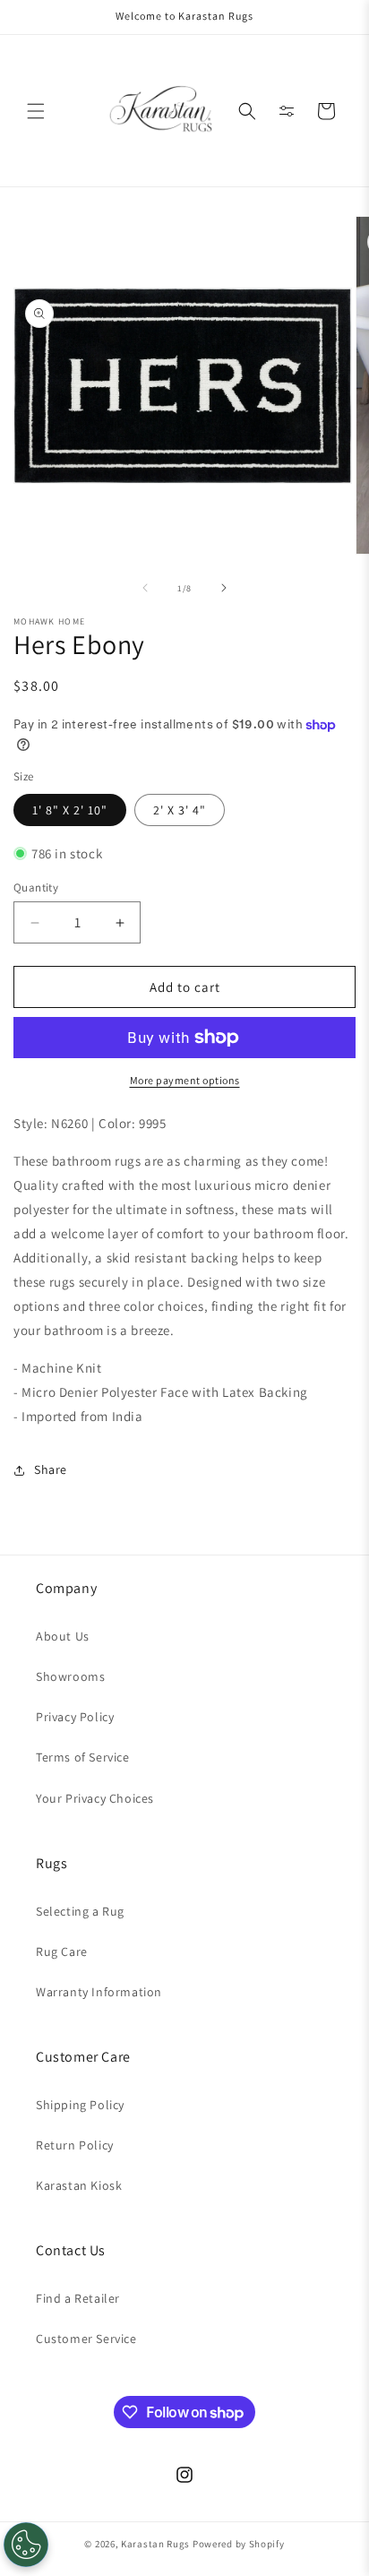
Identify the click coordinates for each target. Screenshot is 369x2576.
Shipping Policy (80, 2105)
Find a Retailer (78, 2298)
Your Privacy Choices (95, 1798)
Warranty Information (99, 1992)
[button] (36, 111)
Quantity (36, 887)
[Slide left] (145, 588)
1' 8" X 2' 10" (70, 810)
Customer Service (86, 2339)
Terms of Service (83, 1757)
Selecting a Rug (80, 1911)
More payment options (185, 1080)
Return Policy (75, 2145)
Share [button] (51, 1469)
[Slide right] (224, 588)
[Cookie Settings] (26, 2545)
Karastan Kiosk (79, 2185)
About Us (63, 1636)
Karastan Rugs (155, 2544)
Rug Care (62, 1951)
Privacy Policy (75, 1717)
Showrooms (70, 1676)
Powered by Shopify (239, 2544)
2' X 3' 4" (180, 810)
